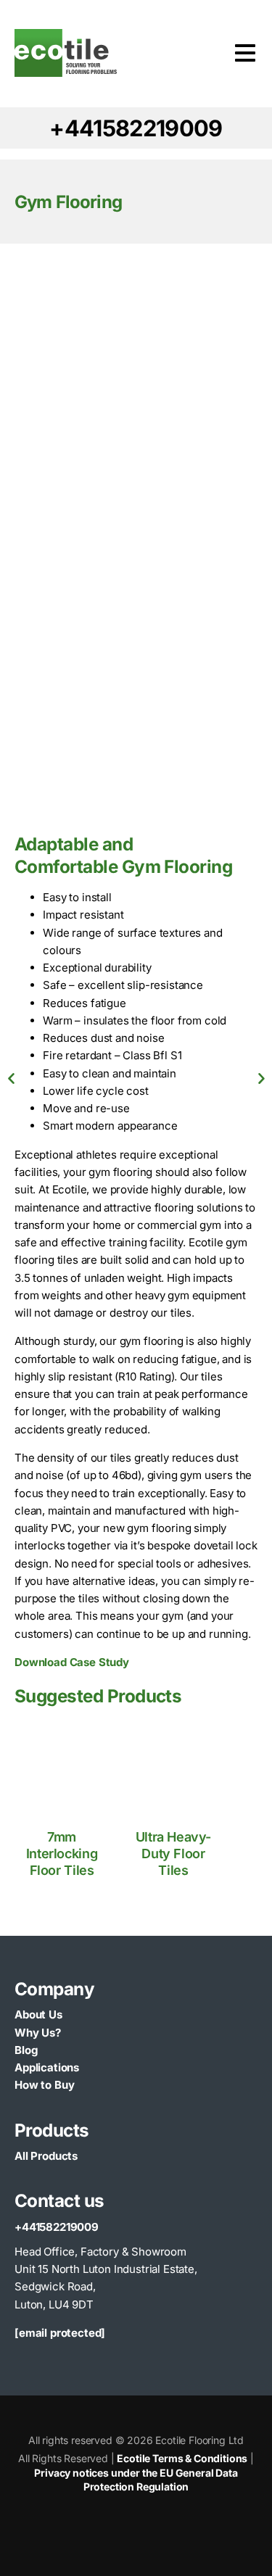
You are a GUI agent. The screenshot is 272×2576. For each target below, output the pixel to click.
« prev (11, 1079)
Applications (47, 2067)
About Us (38, 2014)
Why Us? (38, 2033)
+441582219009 (57, 2227)
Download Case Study (72, 1662)
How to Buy (44, 2085)
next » (261, 1079)
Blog (26, 2050)
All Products (46, 2156)
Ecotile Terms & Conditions (182, 2458)
